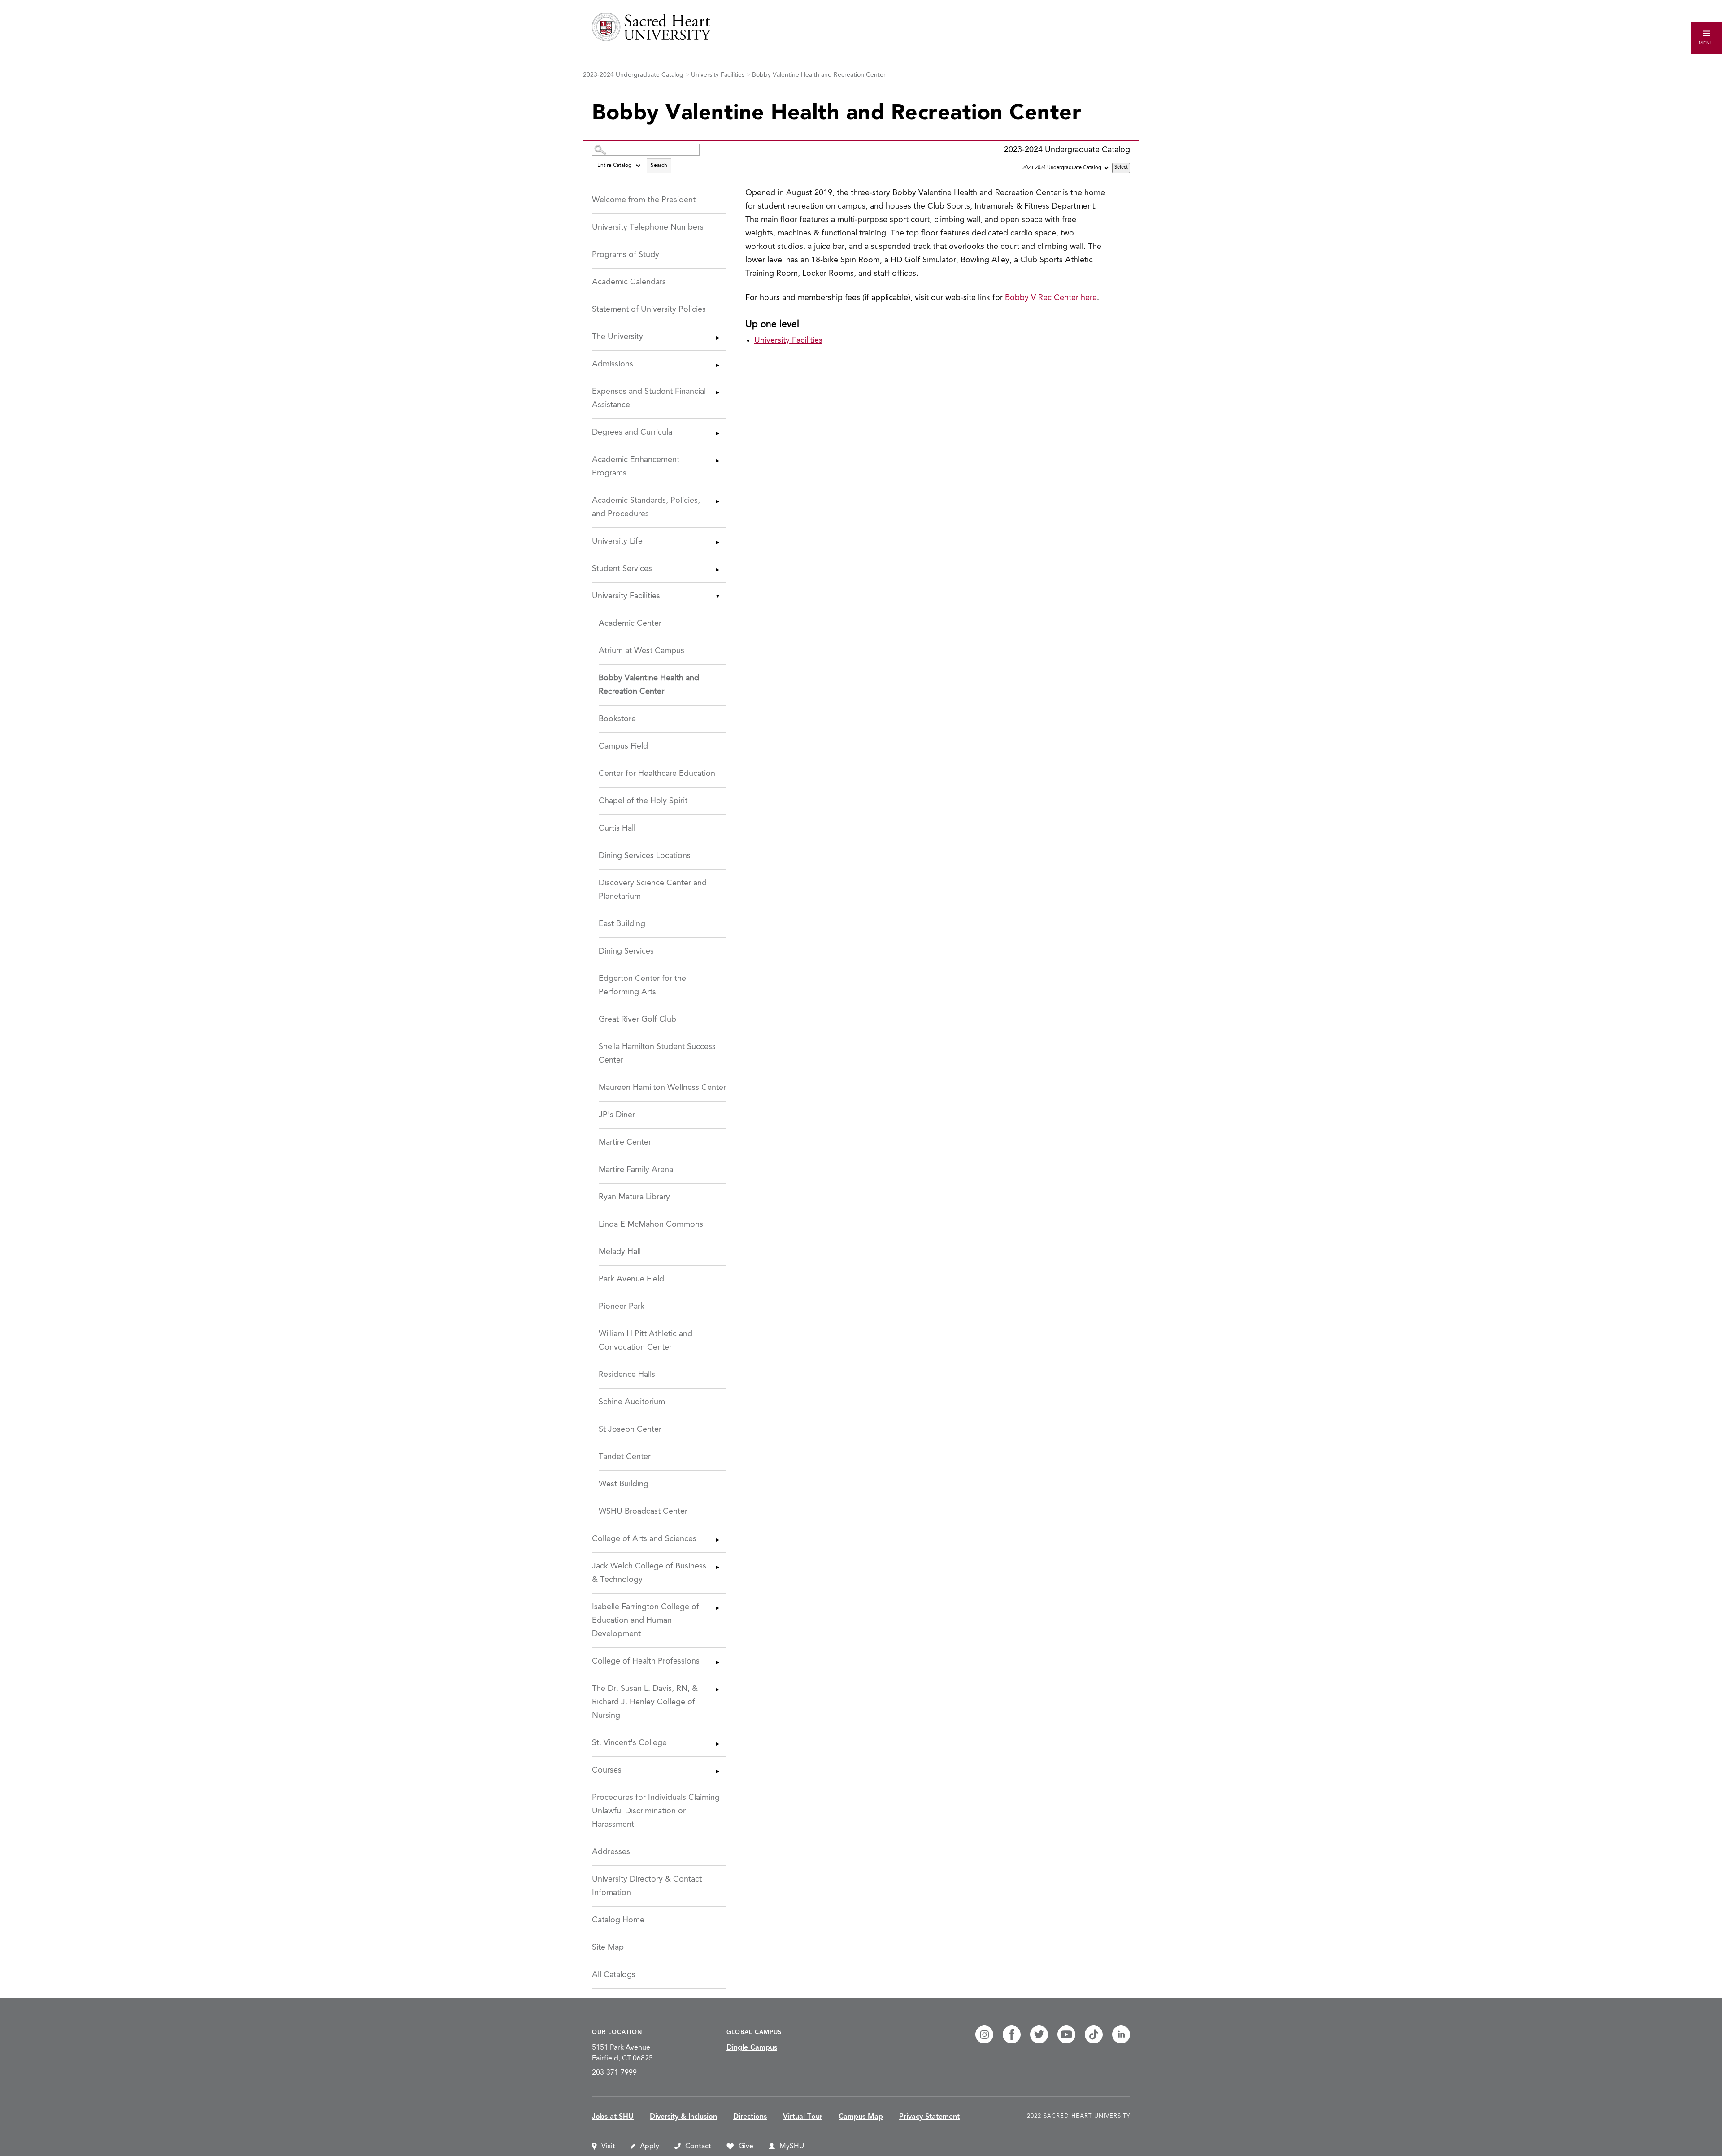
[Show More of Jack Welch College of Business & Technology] (717, 1567)
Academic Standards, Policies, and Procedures (646, 507)
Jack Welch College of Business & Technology (649, 1573)
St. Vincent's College (629, 1743)
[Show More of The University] (717, 338)
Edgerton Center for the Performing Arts (642, 985)
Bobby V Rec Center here (1051, 298)
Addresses (611, 1852)
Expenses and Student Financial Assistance (649, 398)
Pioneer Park (622, 1307)
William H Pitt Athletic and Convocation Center (646, 1341)
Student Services (622, 569)
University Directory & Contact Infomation (647, 1886)
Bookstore (617, 719)
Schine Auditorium (632, 1402)
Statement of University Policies (649, 309)
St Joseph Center (630, 1429)
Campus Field (623, 746)
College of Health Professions (646, 1661)
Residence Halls (627, 1375)
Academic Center (630, 623)
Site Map (608, 1947)
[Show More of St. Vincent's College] (717, 1744)
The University (617, 337)
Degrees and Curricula (632, 432)
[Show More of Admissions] (717, 365)
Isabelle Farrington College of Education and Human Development (646, 1620)
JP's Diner (617, 1115)
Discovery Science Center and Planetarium (653, 890)
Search (659, 166)
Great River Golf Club (637, 1019)
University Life (617, 541)
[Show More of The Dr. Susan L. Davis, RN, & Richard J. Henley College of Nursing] (717, 1690)
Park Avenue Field (631, 1279)
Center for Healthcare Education (657, 774)
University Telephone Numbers (648, 227)
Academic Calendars (629, 282)
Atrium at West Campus (641, 651)
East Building (622, 924)
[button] (1706, 38)
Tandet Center (625, 1457)
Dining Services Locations (645, 856)
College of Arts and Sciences (644, 1539)
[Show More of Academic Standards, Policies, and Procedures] (717, 501)
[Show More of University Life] (717, 542)
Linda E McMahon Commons (651, 1224)
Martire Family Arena (636, 1170)
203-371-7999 (614, 2073)
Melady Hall (620, 1252)
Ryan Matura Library (634, 1197)
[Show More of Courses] (717, 1771)
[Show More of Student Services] (717, 570)
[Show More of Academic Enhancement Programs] (717, 461)
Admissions (613, 364)
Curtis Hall (617, 828)
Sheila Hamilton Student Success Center (657, 1054)
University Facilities (718, 75)
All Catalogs (614, 1975)
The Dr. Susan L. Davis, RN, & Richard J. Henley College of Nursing (645, 1702)
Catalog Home (618, 1920)
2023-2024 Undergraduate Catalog (633, 75)
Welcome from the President (644, 200)
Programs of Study (626, 255)
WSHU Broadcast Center (643, 1511)
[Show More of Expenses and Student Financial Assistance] (717, 392)
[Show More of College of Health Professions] (717, 1662)
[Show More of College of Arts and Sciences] (717, 1540)
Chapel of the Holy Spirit (643, 801)
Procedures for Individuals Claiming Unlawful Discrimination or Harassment (656, 1811)
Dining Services (626, 951)
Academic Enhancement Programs (636, 466)
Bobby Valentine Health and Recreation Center (649, 685)
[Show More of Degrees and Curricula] (717, 433)
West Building (624, 1484)
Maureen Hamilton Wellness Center (662, 1088)
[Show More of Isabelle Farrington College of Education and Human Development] (717, 1608)
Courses (607, 1770)
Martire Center (625, 1142)
